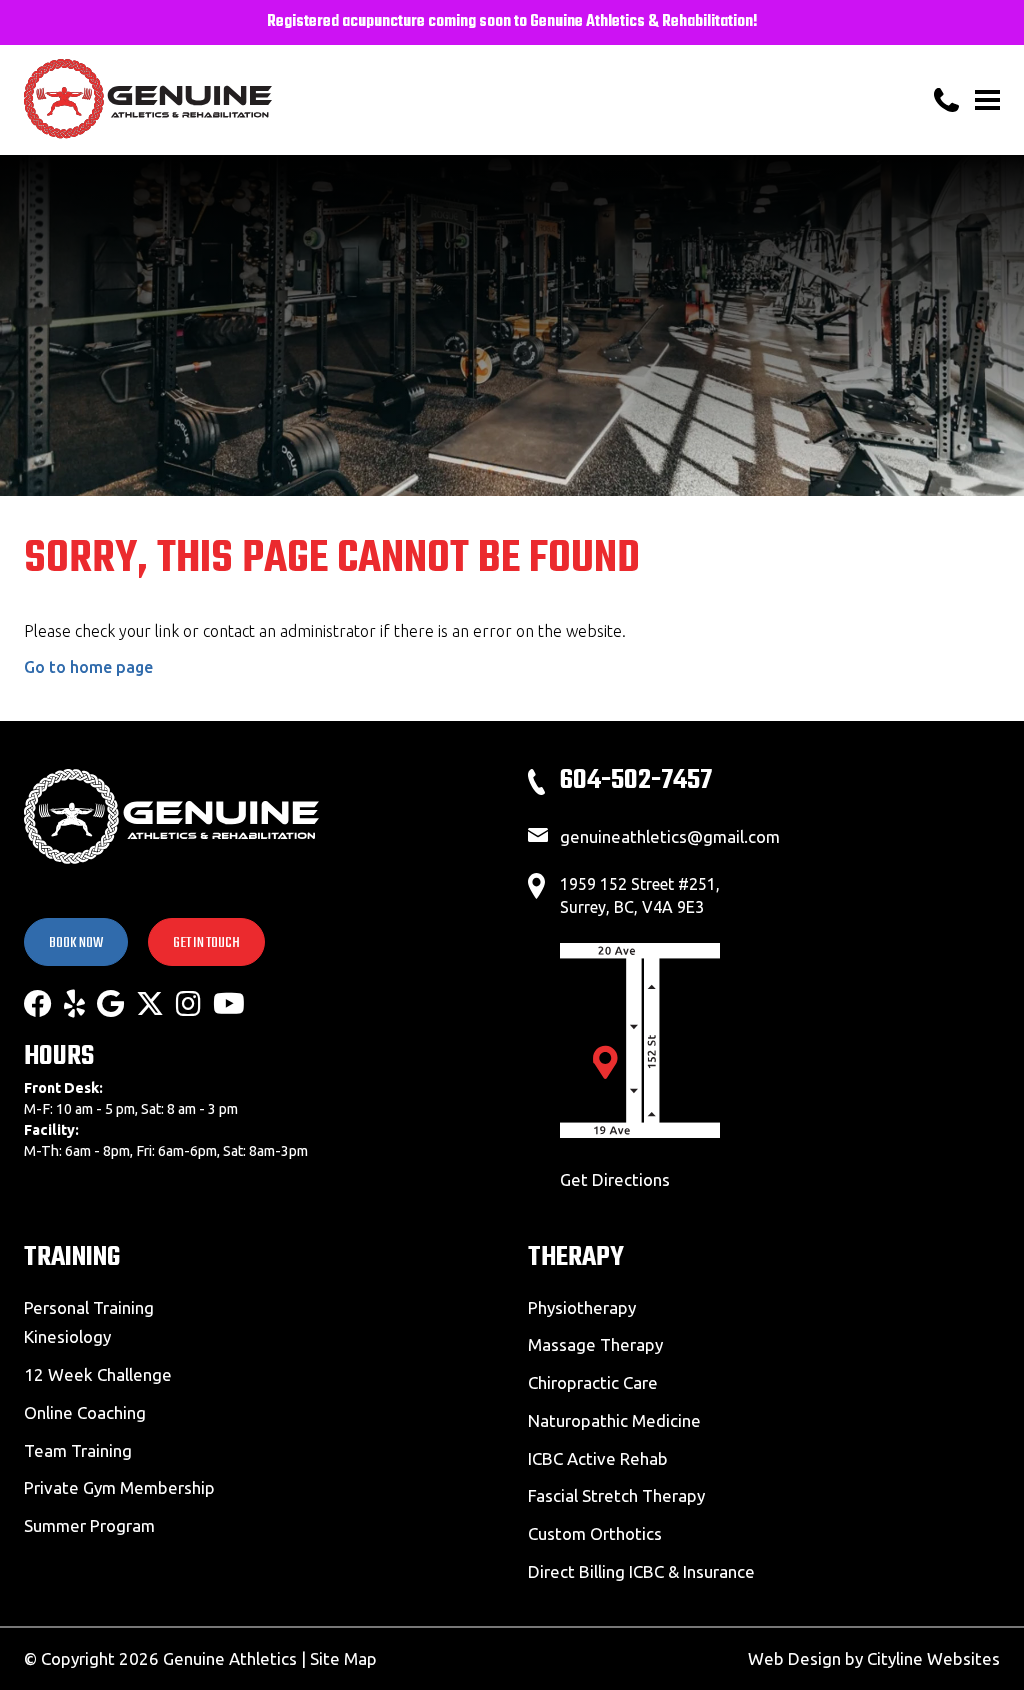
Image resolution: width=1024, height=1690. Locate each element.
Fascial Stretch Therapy (616, 1495)
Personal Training (89, 1307)
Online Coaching (85, 1412)
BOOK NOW (76, 943)
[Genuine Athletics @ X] (150, 1004)
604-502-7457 (636, 780)
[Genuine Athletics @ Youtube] (229, 1004)
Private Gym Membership (119, 1487)
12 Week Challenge (98, 1374)
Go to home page (88, 667)
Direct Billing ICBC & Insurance (641, 1571)
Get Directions (615, 1179)
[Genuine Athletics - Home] (234, 100)
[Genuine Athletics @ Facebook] (38, 1004)
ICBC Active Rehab (598, 1458)
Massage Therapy (595, 1344)
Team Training (78, 1450)
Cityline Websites (933, 1658)
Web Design (794, 1658)
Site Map (343, 1658)
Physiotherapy (582, 1307)
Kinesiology (67, 1336)
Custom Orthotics (595, 1533)
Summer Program (89, 1525)
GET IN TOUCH (206, 943)
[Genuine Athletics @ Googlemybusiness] (110, 1004)
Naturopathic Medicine (614, 1420)
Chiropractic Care (593, 1382)
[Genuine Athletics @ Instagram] (188, 1004)
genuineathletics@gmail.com (670, 836)
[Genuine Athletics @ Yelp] (74, 1004)
